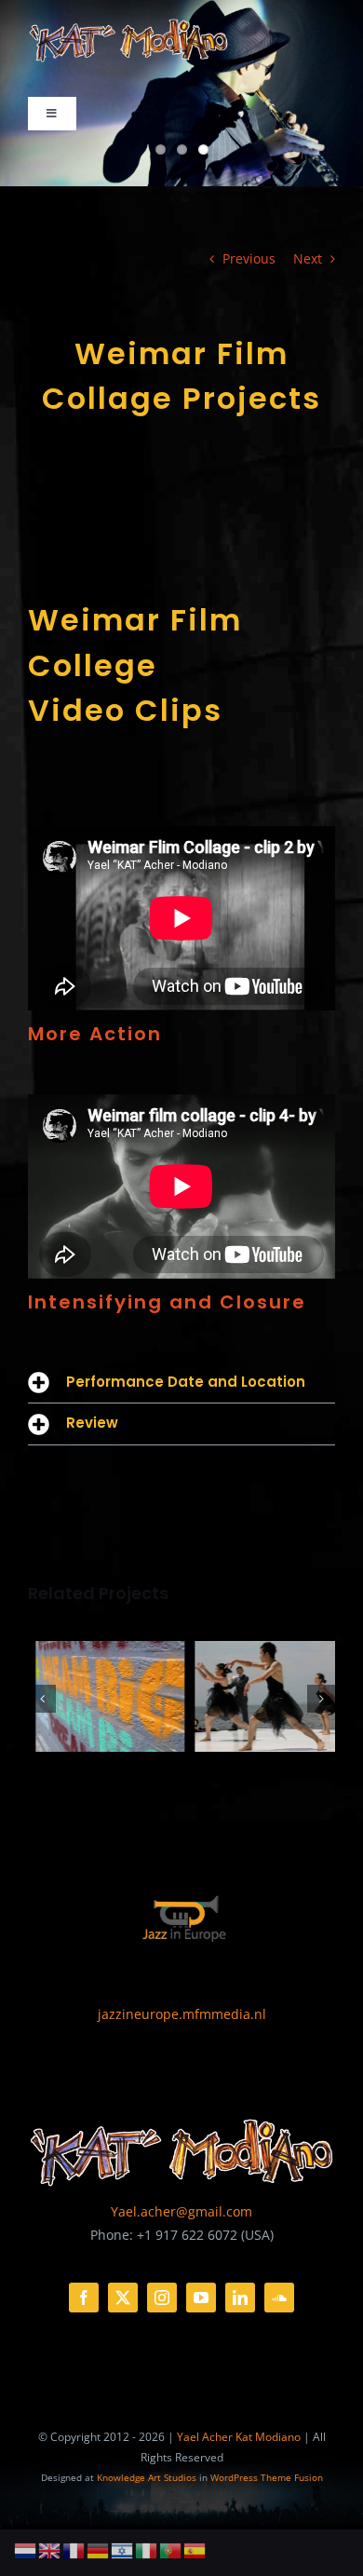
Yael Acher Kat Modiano (239, 2437)
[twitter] (123, 2298)
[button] (181, 1383)
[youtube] (201, 2298)
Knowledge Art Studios (147, 2477)
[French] (74, 2549)
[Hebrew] (123, 2549)
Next (308, 258)
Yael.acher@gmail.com (181, 2211)
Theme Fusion (292, 2477)
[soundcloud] (279, 2298)
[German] (99, 2549)
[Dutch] (26, 2549)
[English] (50, 2549)
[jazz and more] (181, 1882)
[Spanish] (195, 2549)
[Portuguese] (171, 2549)
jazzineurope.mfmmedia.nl (182, 2014)
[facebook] (84, 2298)
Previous (249, 258)
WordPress (234, 2477)
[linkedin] (240, 2298)
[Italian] (147, 2549)
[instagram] (162, 2298)
